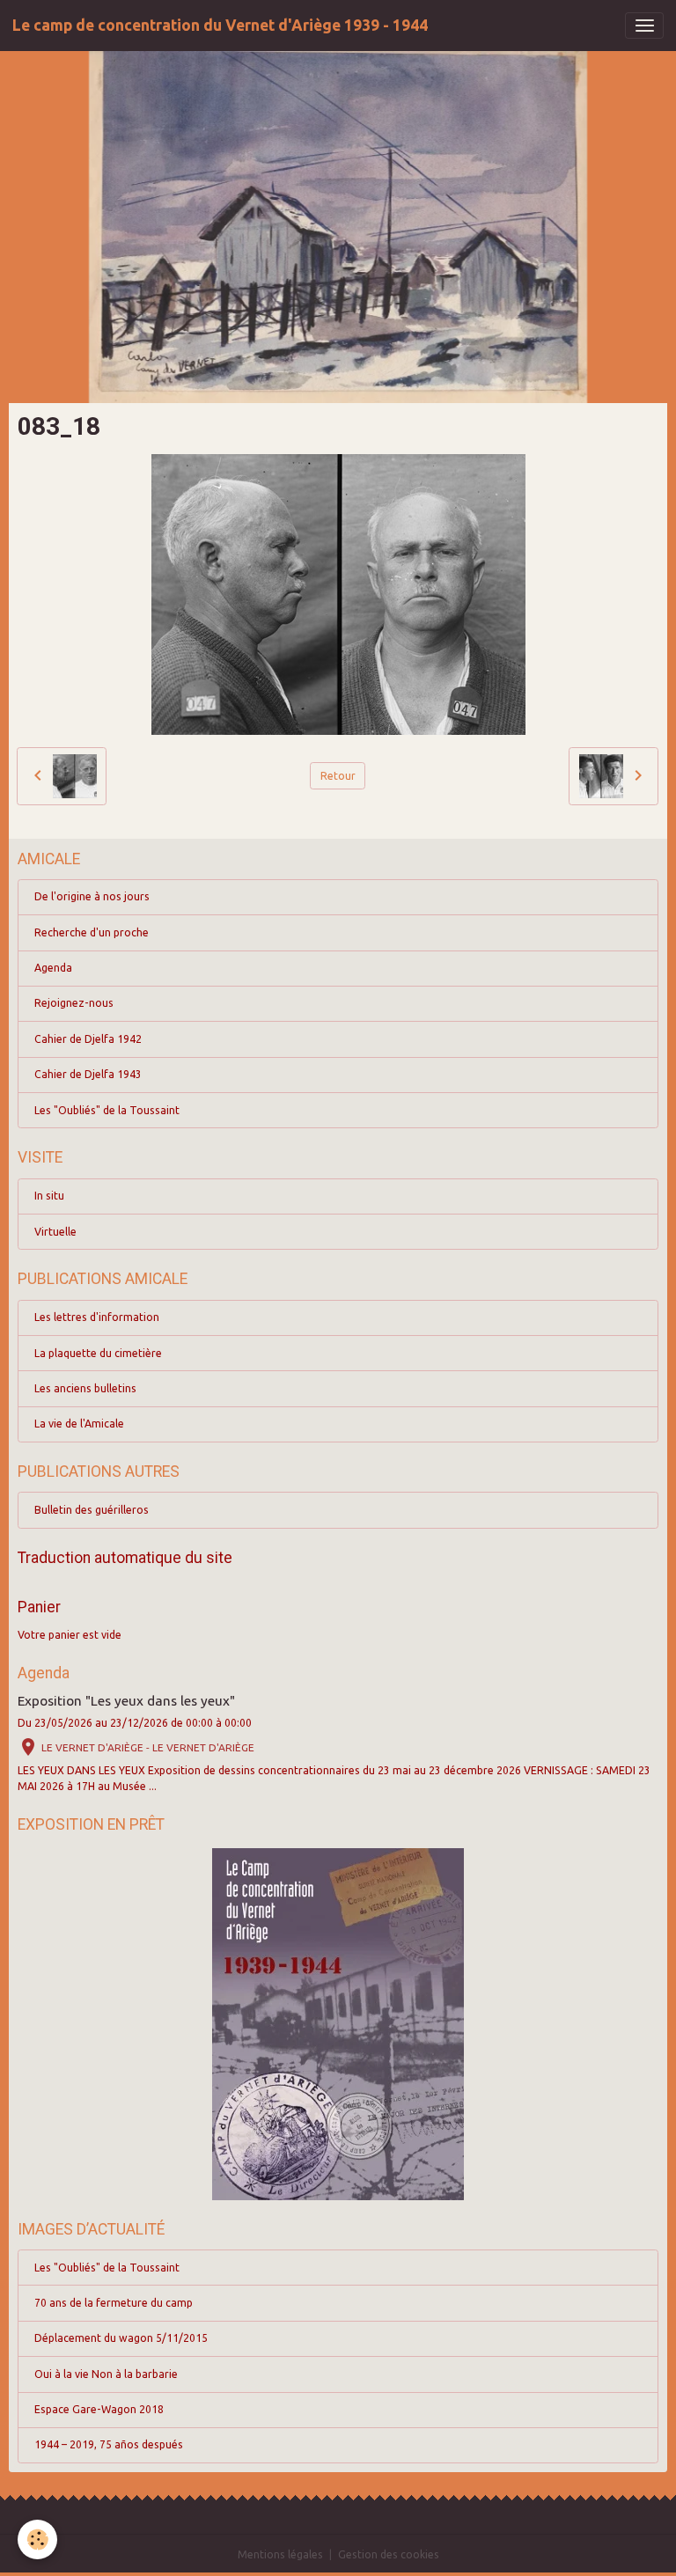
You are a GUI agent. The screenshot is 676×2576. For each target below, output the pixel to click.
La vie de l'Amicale (79, 1424)
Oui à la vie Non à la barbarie (106, 2374)
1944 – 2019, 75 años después (109, 2444)
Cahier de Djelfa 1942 (88, 1039)
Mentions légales (280, 2554)
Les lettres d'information (97, 1317)
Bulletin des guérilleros (92, 1510)
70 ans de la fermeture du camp (114, 2303)
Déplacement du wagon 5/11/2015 (121, 2338)
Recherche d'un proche (92, 932)
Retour (338, 776)
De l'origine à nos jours (92, 896)
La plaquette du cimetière (98, 1353)
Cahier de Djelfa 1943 (88, 1074)
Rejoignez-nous (74, 1003)
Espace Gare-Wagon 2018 (99, 2409)
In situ (49, 1196)
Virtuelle (55, 1232)
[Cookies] (37, 2539)
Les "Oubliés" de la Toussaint (107, 1110)
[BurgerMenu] (644, 26)
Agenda (53, 968)
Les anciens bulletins (85, 1388)
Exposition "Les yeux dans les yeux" (126, 1701)
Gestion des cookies (389, 2554)
